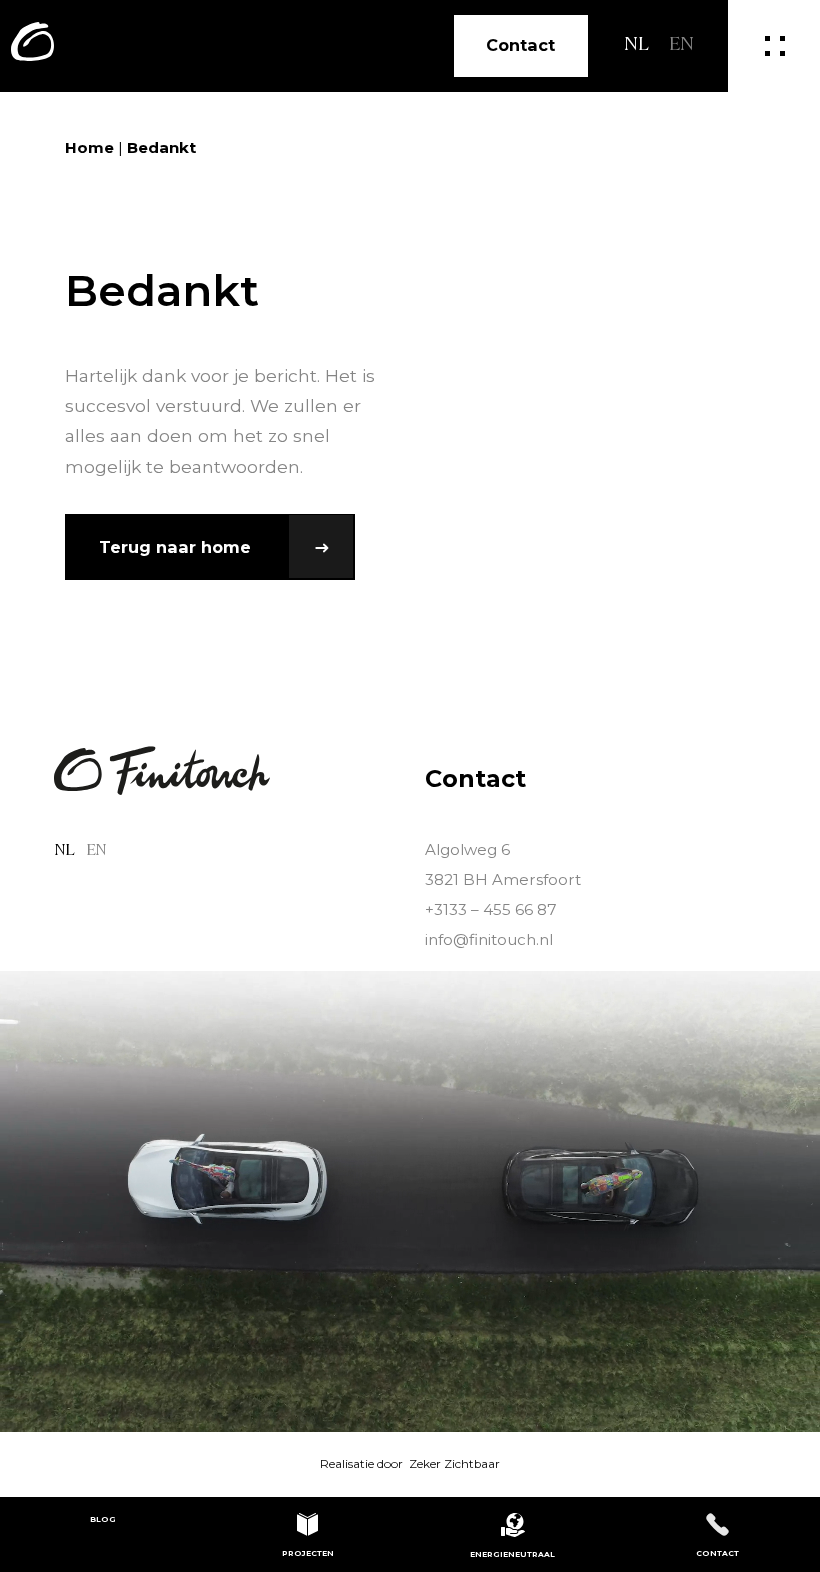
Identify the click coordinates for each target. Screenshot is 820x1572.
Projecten (308, 1553)
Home (89, 147)
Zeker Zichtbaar (454, 1464)
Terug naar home (177, 547)
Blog (103, 1519)
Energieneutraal (512, 1554)
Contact (520, 45)
